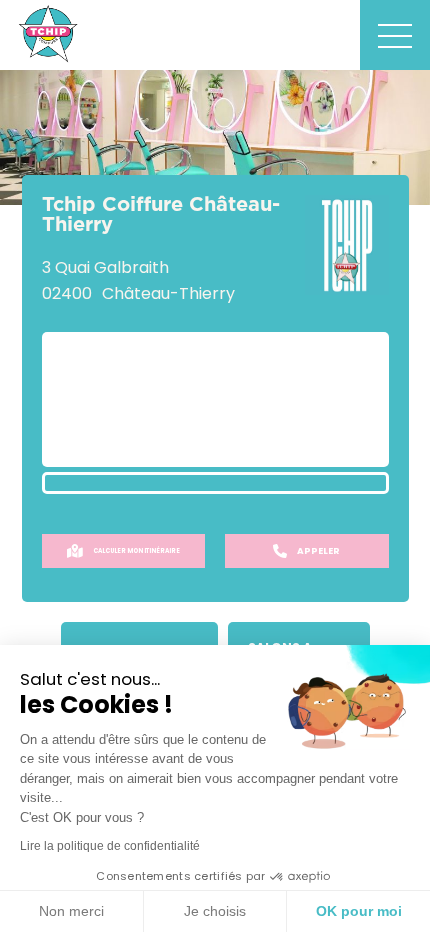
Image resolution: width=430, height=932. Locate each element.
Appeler (318, 551)
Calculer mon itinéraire (136, 551)
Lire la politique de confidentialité (110, 846)
